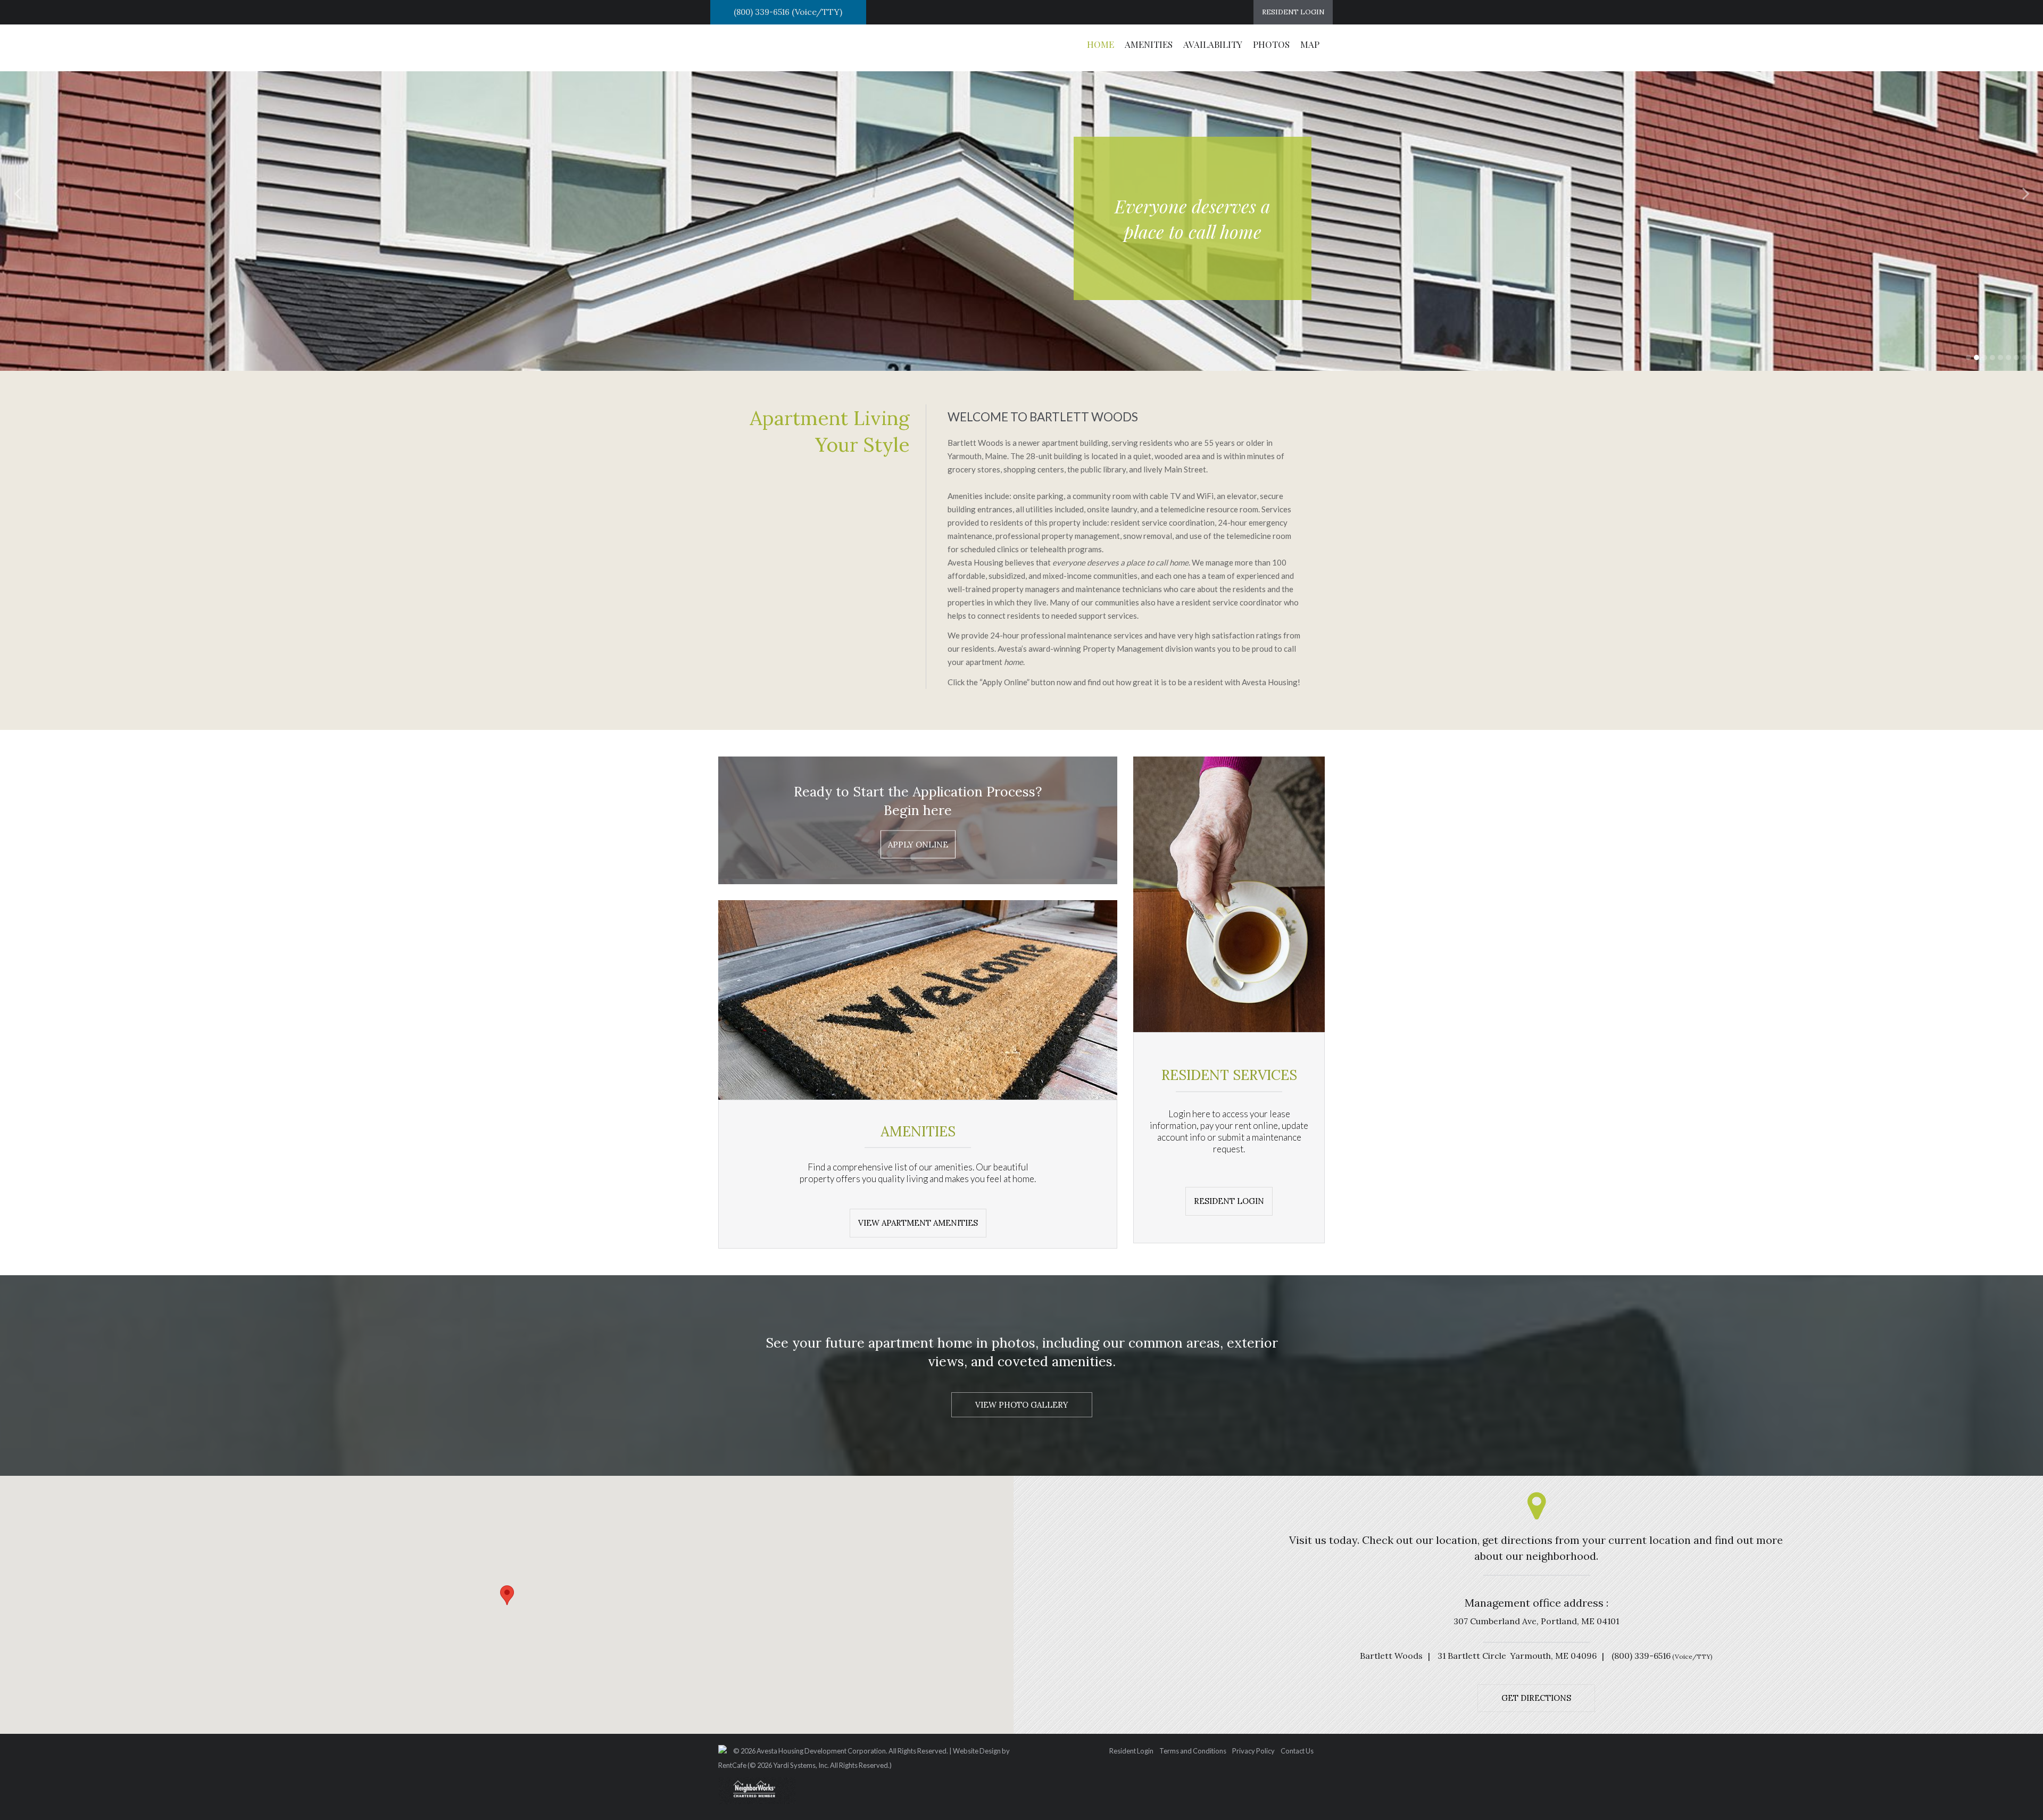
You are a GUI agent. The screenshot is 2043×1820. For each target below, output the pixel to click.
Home (1101, 44)
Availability (1213, 44)
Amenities (1149, 44)
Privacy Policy (1253, 1751)
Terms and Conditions (1193, 1751)
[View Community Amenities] (1229, 1200)
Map (1310, 44)
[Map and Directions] (1536, 1697)
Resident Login (1131, 1751)
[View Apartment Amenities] (918, 1222)
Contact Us (1297, 1751)
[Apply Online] (918, 845)
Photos (1271, 44)
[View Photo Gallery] (1022, 1405)
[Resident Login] (1293, 12)
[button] (19, 193)
